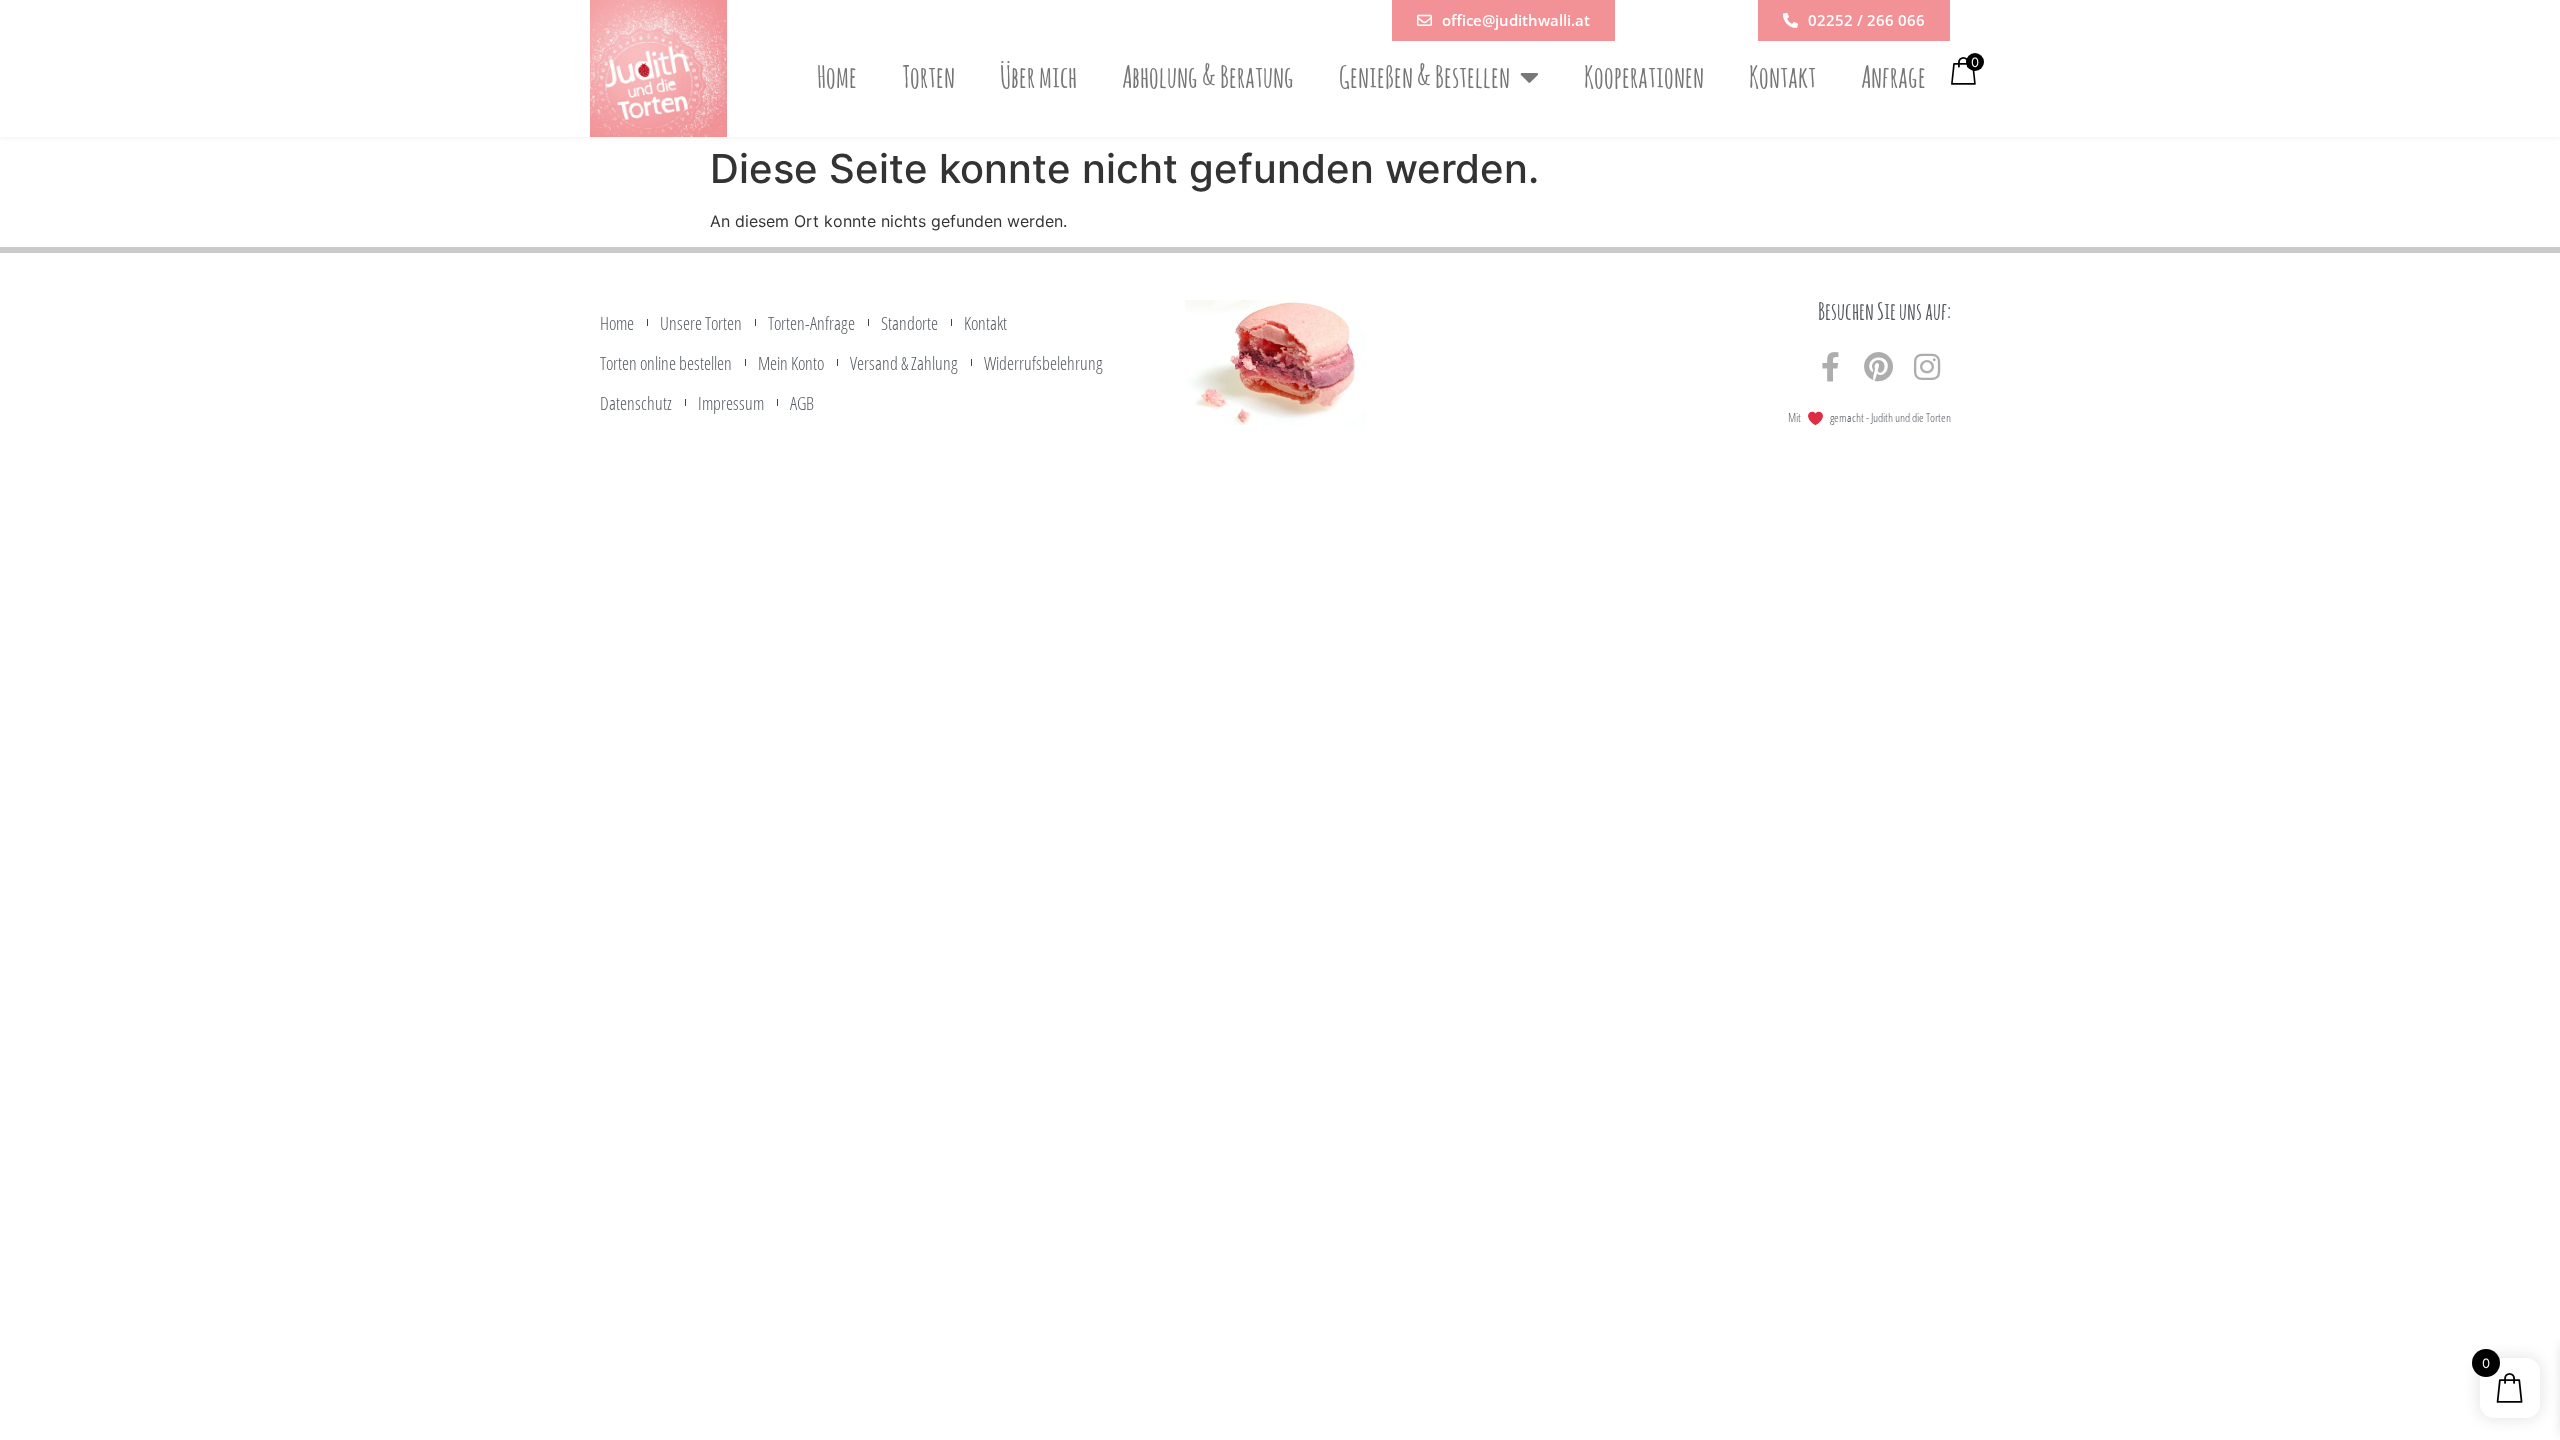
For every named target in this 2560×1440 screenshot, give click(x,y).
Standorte (909, 323)
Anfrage (1893, 76)
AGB (802, 403)
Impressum (731, 403)
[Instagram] (1927, 367)
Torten (928, 76)
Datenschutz (636, 403)
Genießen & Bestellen (1424, 76)
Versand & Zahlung (904, 363)
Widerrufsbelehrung (1043, 363)
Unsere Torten (701, 323)
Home (837, 76)
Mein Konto (791, 363)
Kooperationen (1644, 76)
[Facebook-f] (1831, 367)
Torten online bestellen (666, 363)
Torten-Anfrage (811, 323)
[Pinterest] (1879, 367)
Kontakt (1782, 76)
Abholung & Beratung (1208, 76)
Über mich (1038, 76)
